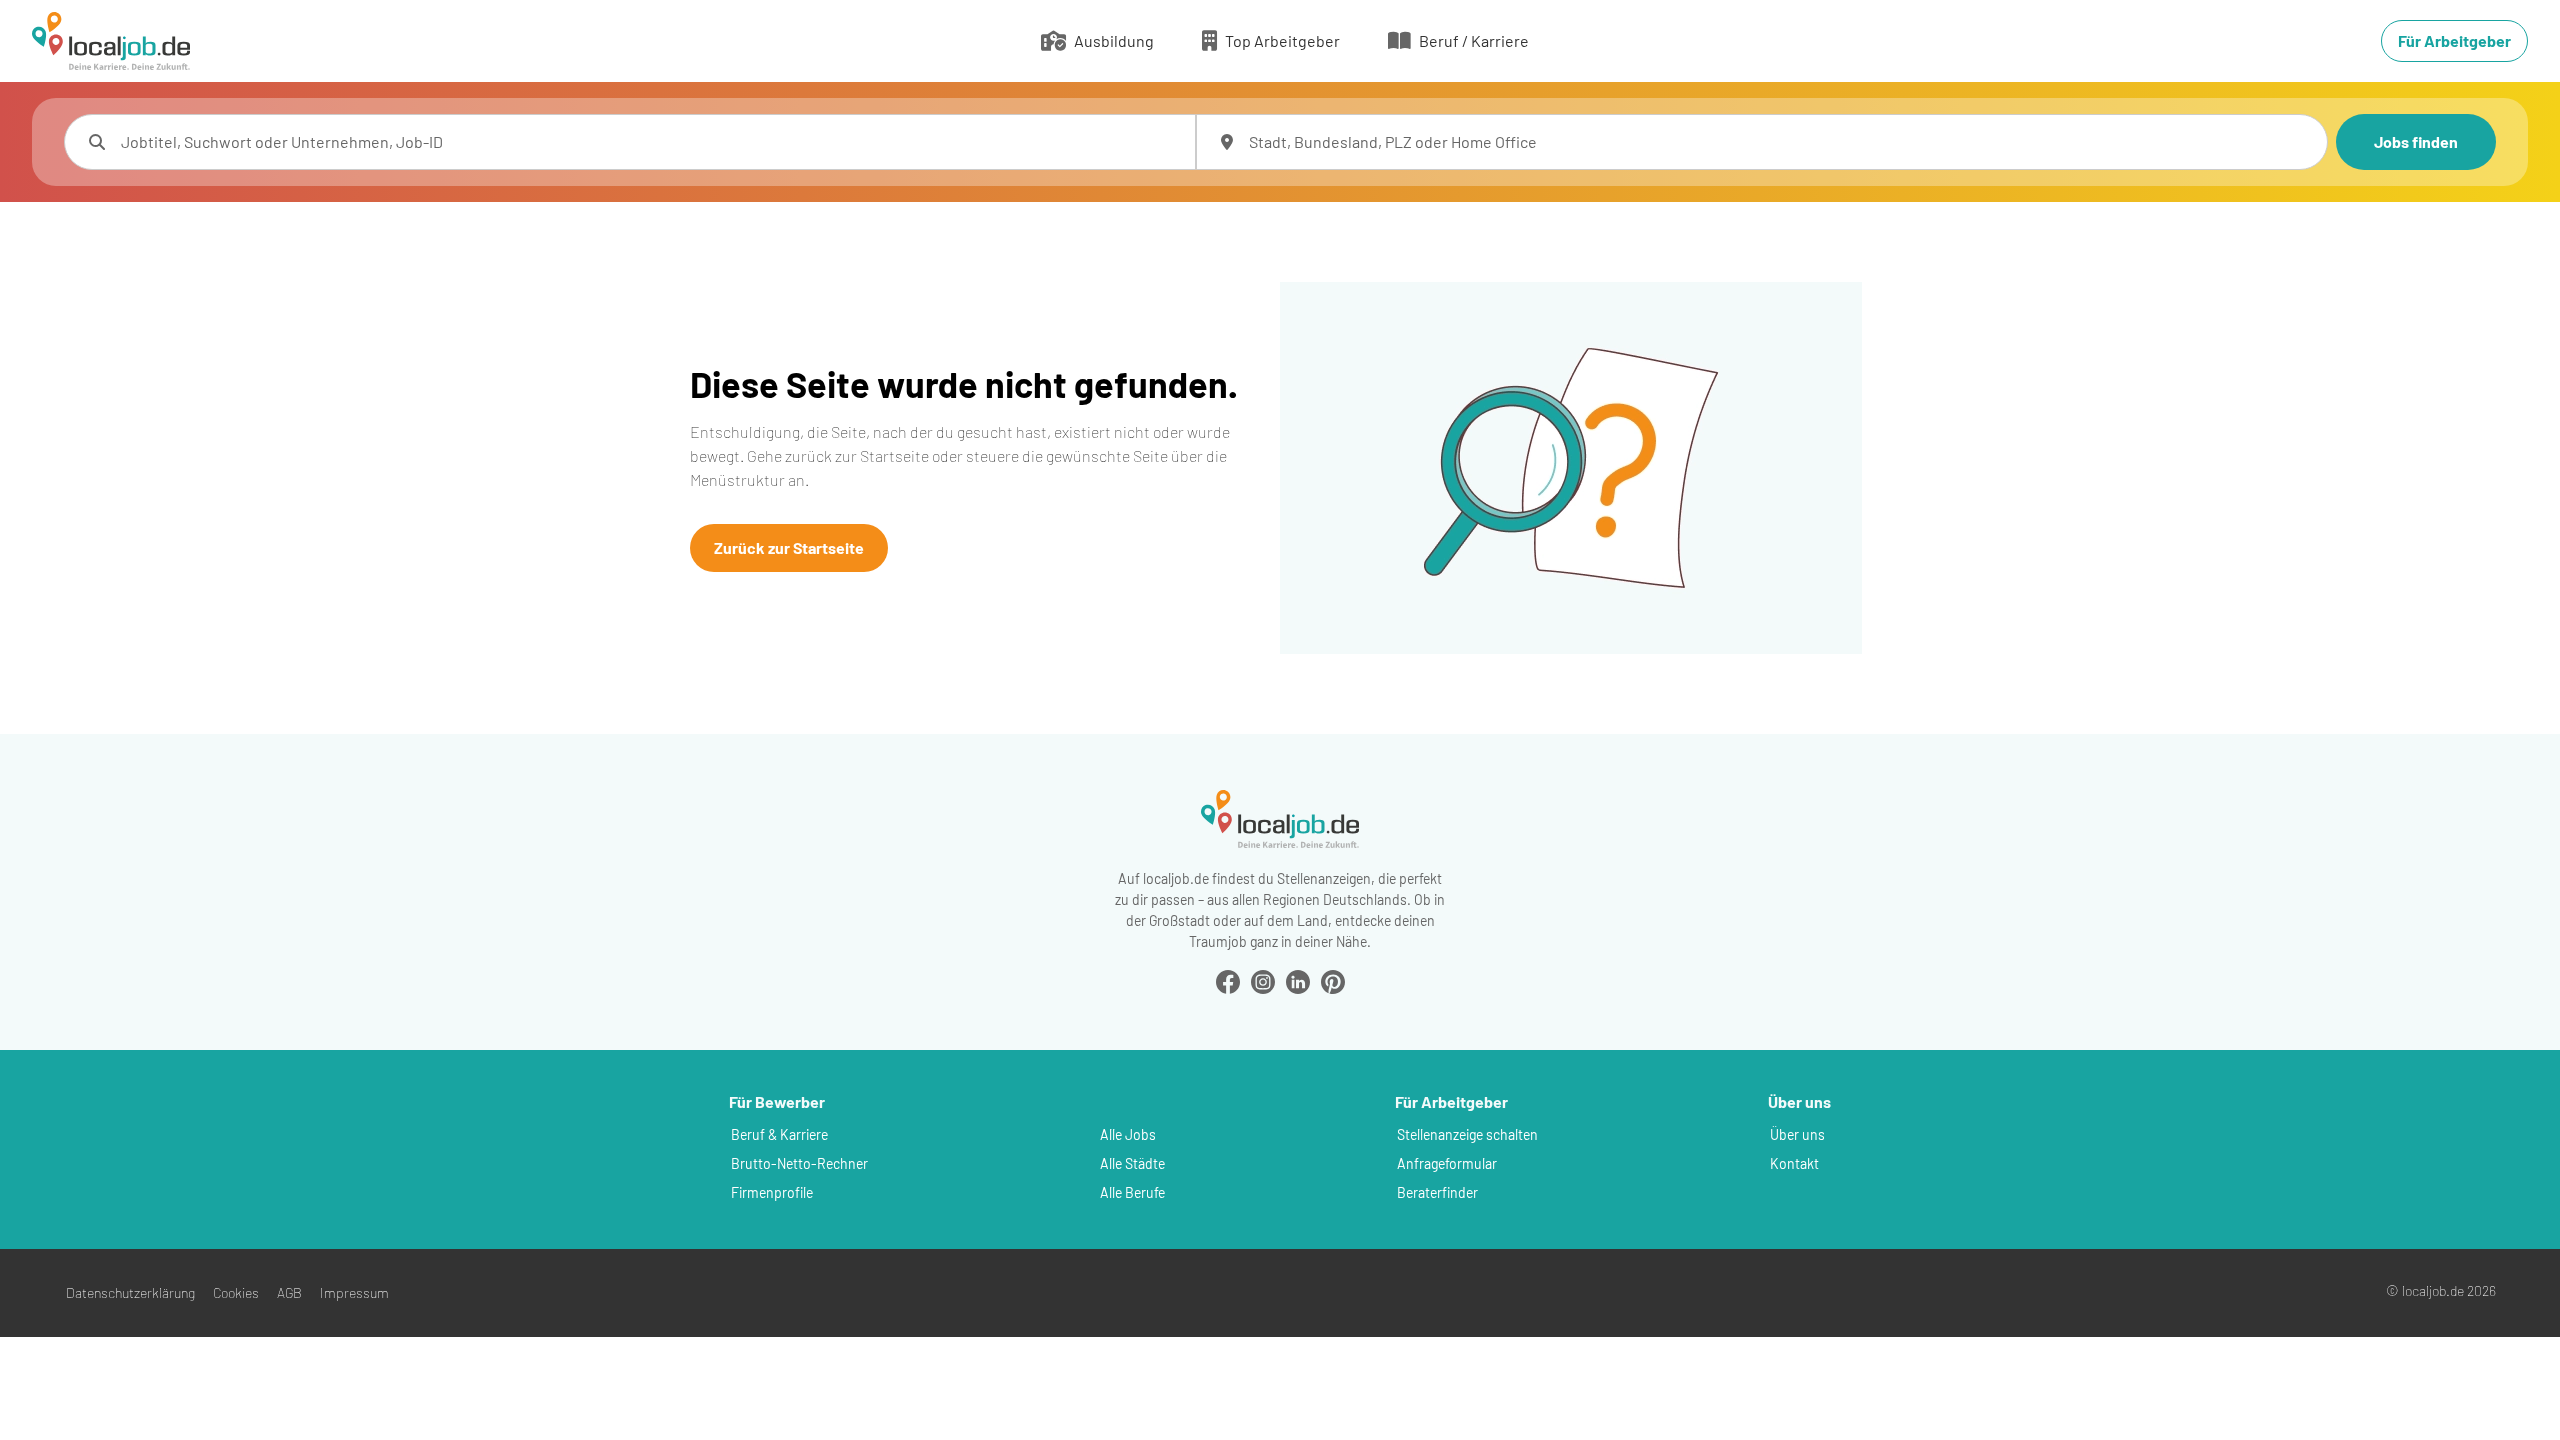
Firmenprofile (772, 1192)
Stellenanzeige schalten (1467, 1134)
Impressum (354, 1292)
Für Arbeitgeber (2454, 40)
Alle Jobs (1128, 1134)
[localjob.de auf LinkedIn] (1298, 979)
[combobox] (650, 142)
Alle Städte (1132, 1163)
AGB (289, 1292)
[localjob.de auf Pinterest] (1333, 979)
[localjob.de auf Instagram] (1263, 979)
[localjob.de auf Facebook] (1228, 979)
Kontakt (1794, 1163)
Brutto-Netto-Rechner (799, 1163)
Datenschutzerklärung (130, 1292)
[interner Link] (111, 41)
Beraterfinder (1437, 1192)
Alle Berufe (1132, 1192)
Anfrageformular (1447, 1163)
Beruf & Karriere (779, 1134)
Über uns (1797, 1134)
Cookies (236, 1292)
